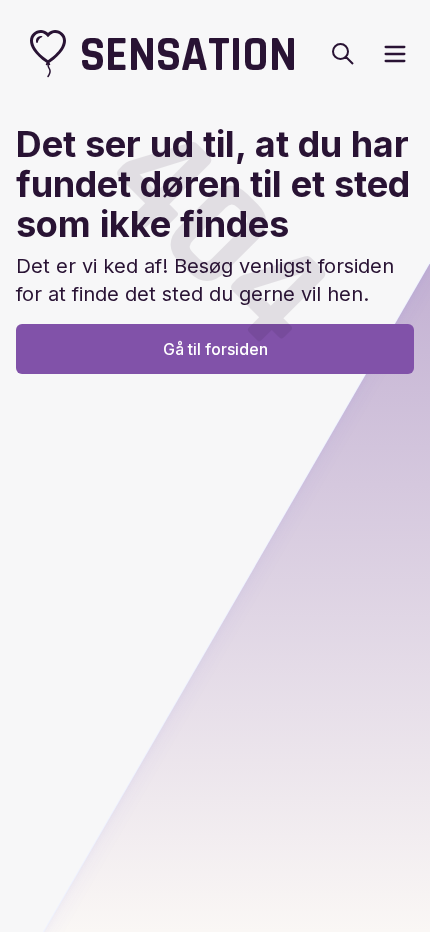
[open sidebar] (395, 54)
